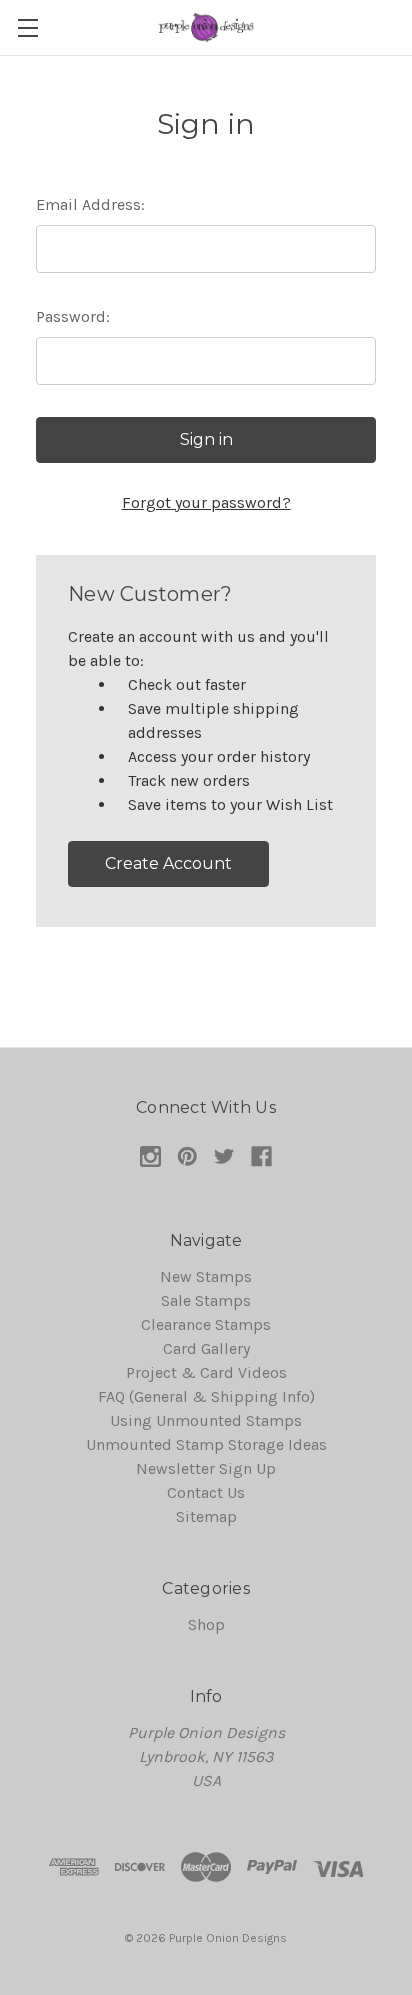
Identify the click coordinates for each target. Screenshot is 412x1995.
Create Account (168, 863)
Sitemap (206, 1516)
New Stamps (206, 1276)
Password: (73, 316)
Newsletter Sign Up (206, 1468)
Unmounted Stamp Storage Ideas (206, 1444)
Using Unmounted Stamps (206, 1420)
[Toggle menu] (27, 27)
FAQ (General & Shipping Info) (206, 1396)
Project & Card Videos (206, 1372)
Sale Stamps (206, 1300)
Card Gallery (206, 1348)
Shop (206, 1624)
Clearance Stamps (206, 1324)
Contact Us (206, 1492)
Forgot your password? (206, 502)
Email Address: (90, 204)
